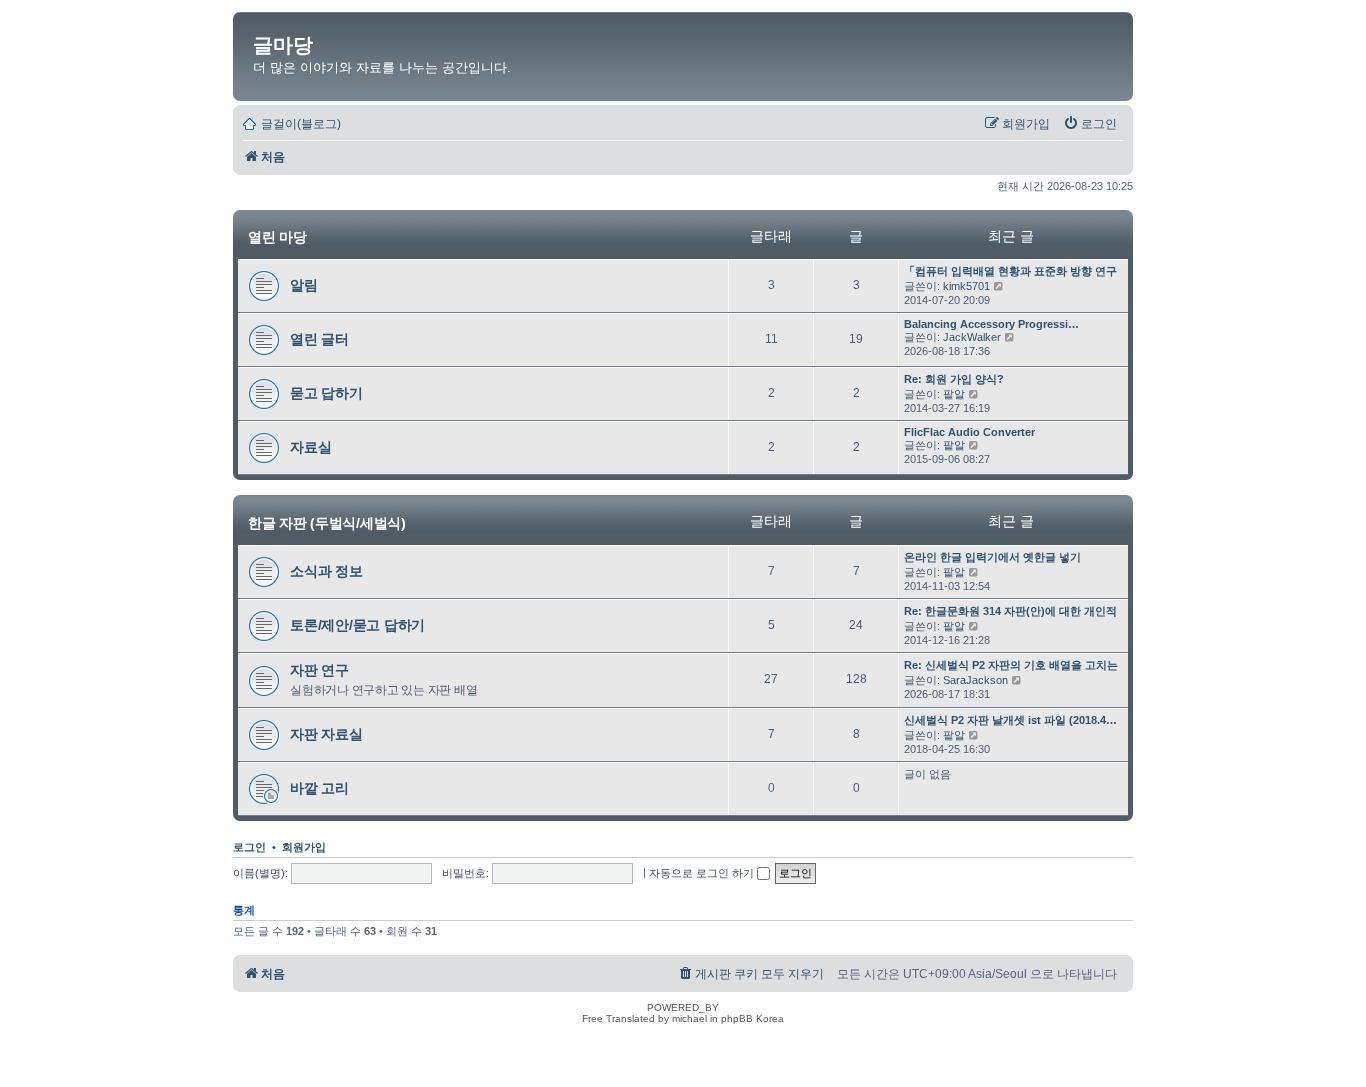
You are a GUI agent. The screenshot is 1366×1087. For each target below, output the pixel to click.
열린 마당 (277, 237)
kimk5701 (966, 286)
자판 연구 (319, 670)
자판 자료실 (326, 734)
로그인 (249, 847)
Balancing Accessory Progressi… (991, 324)
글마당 (283, 45)
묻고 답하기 (326, 393)
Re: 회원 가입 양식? (954, 379)
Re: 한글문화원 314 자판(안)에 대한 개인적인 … (1023, 611)
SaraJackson (975, 680)
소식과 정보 (326, 571)
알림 (304, 285)
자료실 (310, 447)
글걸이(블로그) (301, 124)
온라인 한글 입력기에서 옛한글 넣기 (992, 557)
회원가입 (304, 847)
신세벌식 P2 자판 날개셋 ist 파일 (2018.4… (1010, 720)
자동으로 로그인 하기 (703, 873)
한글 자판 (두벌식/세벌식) (327, 522)
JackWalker (972, 337)
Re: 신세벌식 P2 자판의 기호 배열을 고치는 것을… (1029, 665)
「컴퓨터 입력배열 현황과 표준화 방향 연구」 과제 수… (1041, 271)
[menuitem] (1090, 124)
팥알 (954, 394)
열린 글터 (319, 339)
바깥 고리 (319, 788)
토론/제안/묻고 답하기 (357, 625)
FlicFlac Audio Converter (969, 432)
